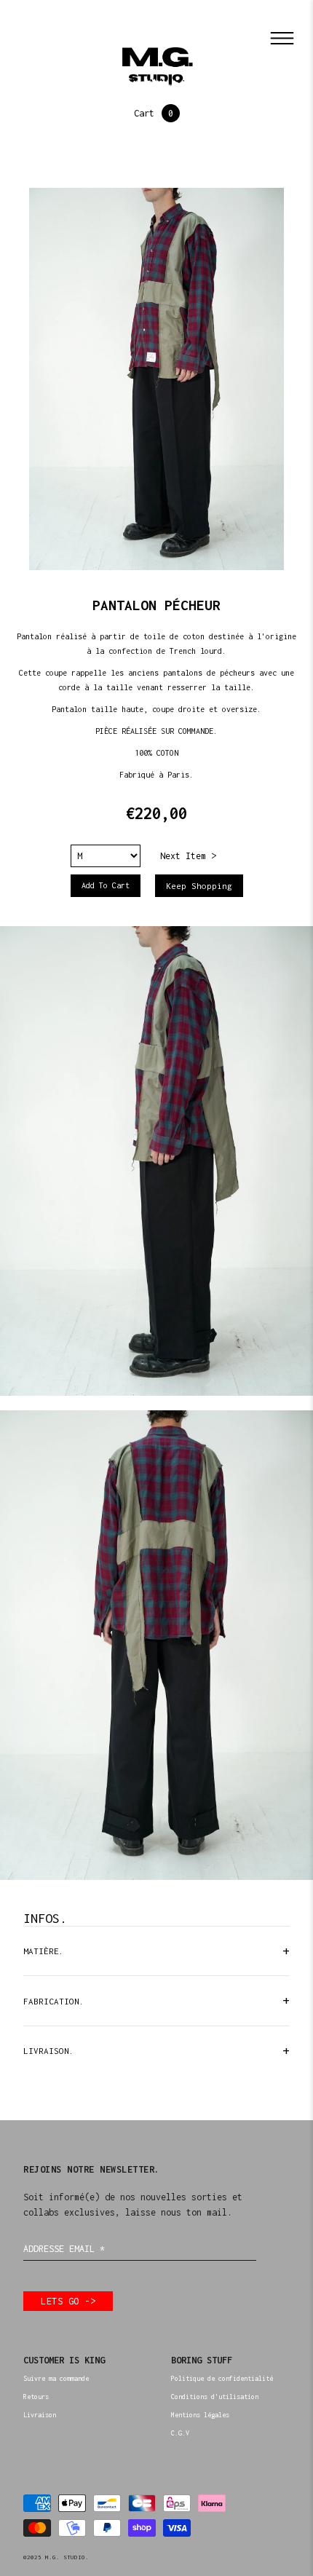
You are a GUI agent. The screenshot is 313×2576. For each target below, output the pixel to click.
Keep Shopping (199, 886)
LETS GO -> (68, 2301)
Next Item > (188, 856)
